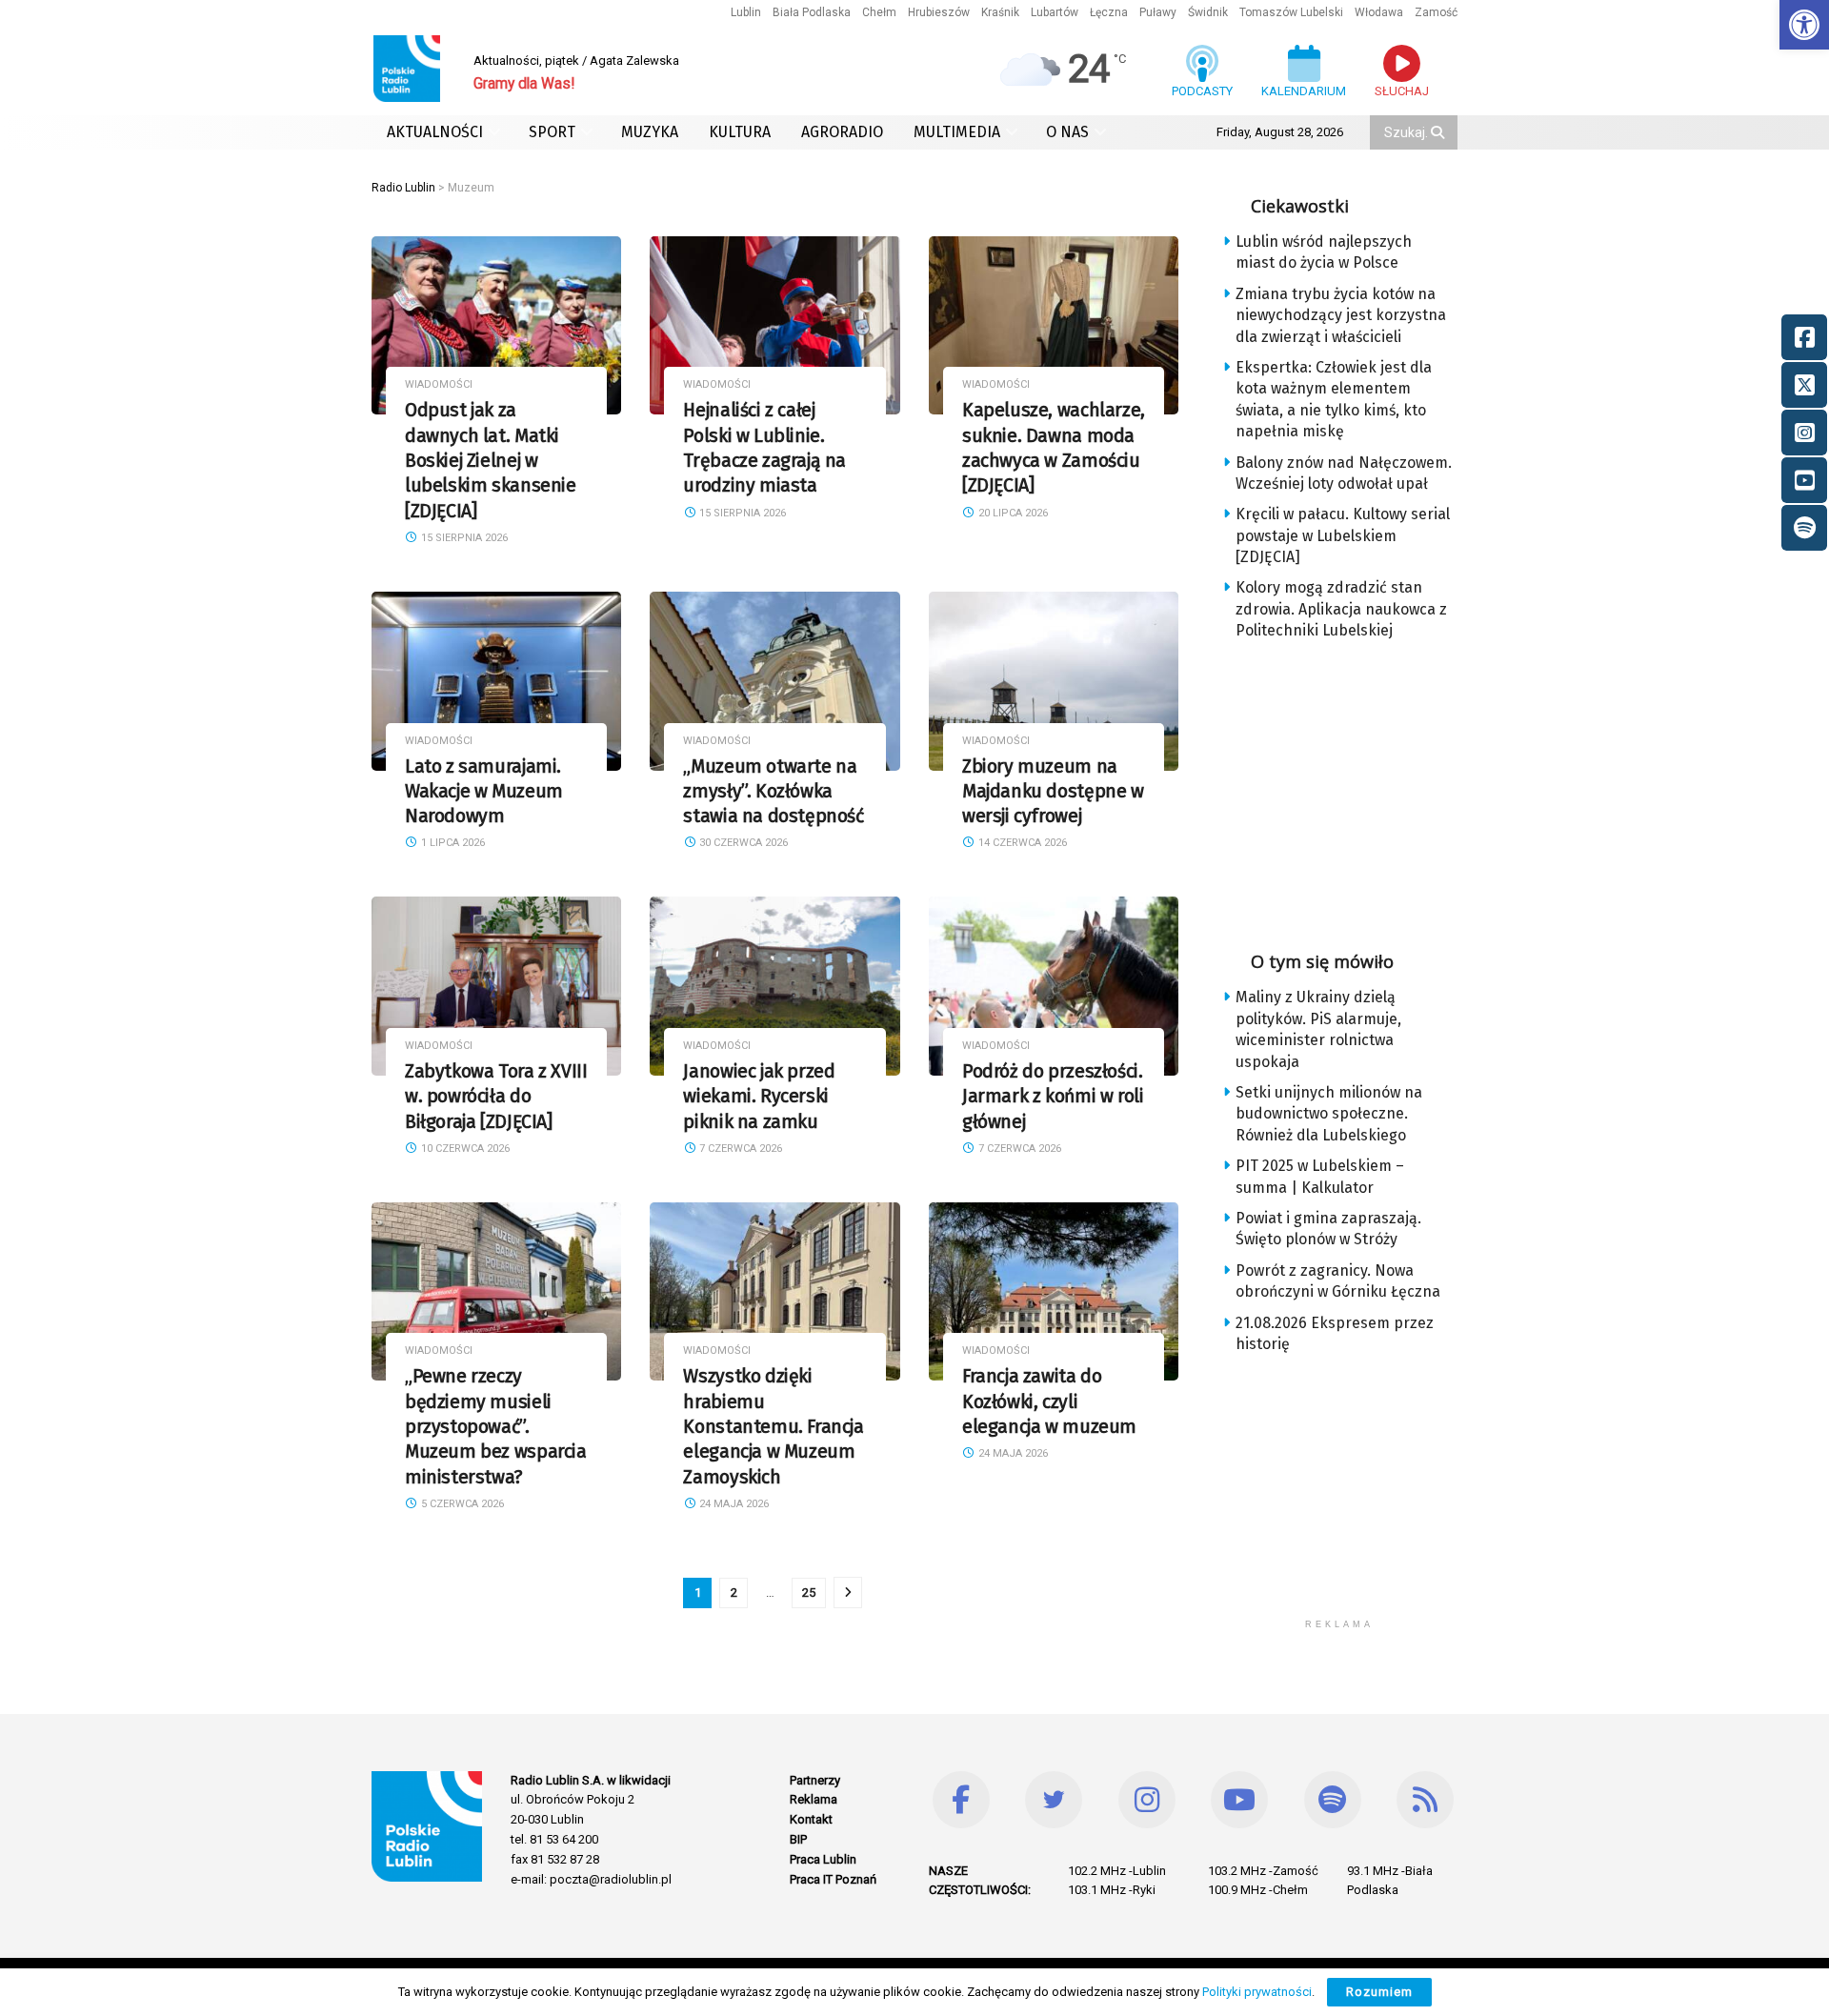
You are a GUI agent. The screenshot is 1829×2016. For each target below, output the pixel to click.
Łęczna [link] (1109, 12)
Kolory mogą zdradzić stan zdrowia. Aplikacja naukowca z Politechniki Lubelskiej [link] (1341, 609)
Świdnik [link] (1208, 12)
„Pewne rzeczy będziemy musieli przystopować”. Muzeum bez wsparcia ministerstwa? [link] (496, 1426)
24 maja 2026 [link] (733, 1504)
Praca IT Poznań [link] (833, 1879)
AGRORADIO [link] (842, 132)
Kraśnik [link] (1000, 12)
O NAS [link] (1067, 132)
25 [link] (809, 1593)
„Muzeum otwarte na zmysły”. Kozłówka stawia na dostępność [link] (773, 792)
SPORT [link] (552, 132)
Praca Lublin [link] (823, 1859)
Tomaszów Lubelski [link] (1291, 12)
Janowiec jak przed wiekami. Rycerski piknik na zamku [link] (759, 1097)
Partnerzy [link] (815, 1780)
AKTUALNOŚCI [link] (435, 132)
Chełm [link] (879, 12)
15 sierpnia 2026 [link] (463, 538)
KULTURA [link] (740, 132)
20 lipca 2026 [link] (1012, 513)
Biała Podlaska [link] (812, 12)
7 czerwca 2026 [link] (739, 1149)
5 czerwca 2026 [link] (461, 1504)
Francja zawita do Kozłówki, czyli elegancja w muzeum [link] (1049, 1401)
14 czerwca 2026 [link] (1021, 843)
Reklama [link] (814, 1799)
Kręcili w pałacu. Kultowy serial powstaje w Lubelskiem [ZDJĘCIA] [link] (1343, 535)
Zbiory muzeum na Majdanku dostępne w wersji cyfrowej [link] (1053, 792)
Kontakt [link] (811, 1819)
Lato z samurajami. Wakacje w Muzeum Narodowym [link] (484, 792)
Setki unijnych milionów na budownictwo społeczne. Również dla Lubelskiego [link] (1329, 1114)
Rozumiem (1379, 1992)
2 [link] (734, 1593)
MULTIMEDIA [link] (957, 132)
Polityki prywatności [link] (1257, 1992)
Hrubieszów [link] (939, 12)
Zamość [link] (1436, 12)
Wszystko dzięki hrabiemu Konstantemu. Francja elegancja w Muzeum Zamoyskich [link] (773, 1426)
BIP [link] (798, 1839)
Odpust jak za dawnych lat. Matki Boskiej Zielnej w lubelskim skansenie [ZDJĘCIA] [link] (491, 460)
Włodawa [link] (1379, 12)
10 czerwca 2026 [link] (464, 1149)
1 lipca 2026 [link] (452, 843)
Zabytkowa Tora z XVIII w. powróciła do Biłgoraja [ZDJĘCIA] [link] (496, 1097)
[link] (1804, 25)
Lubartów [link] (1055, 12)
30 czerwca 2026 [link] (742, 843)
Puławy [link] (1158, 12)
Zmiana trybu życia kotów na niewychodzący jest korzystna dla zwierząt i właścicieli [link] (1341, 315)
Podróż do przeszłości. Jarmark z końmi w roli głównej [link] (1053, 1097)
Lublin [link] (746, 12)
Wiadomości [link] (439, 384)
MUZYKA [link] (650, 132)
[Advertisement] (1355, 790)
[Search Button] (1439, 132)
